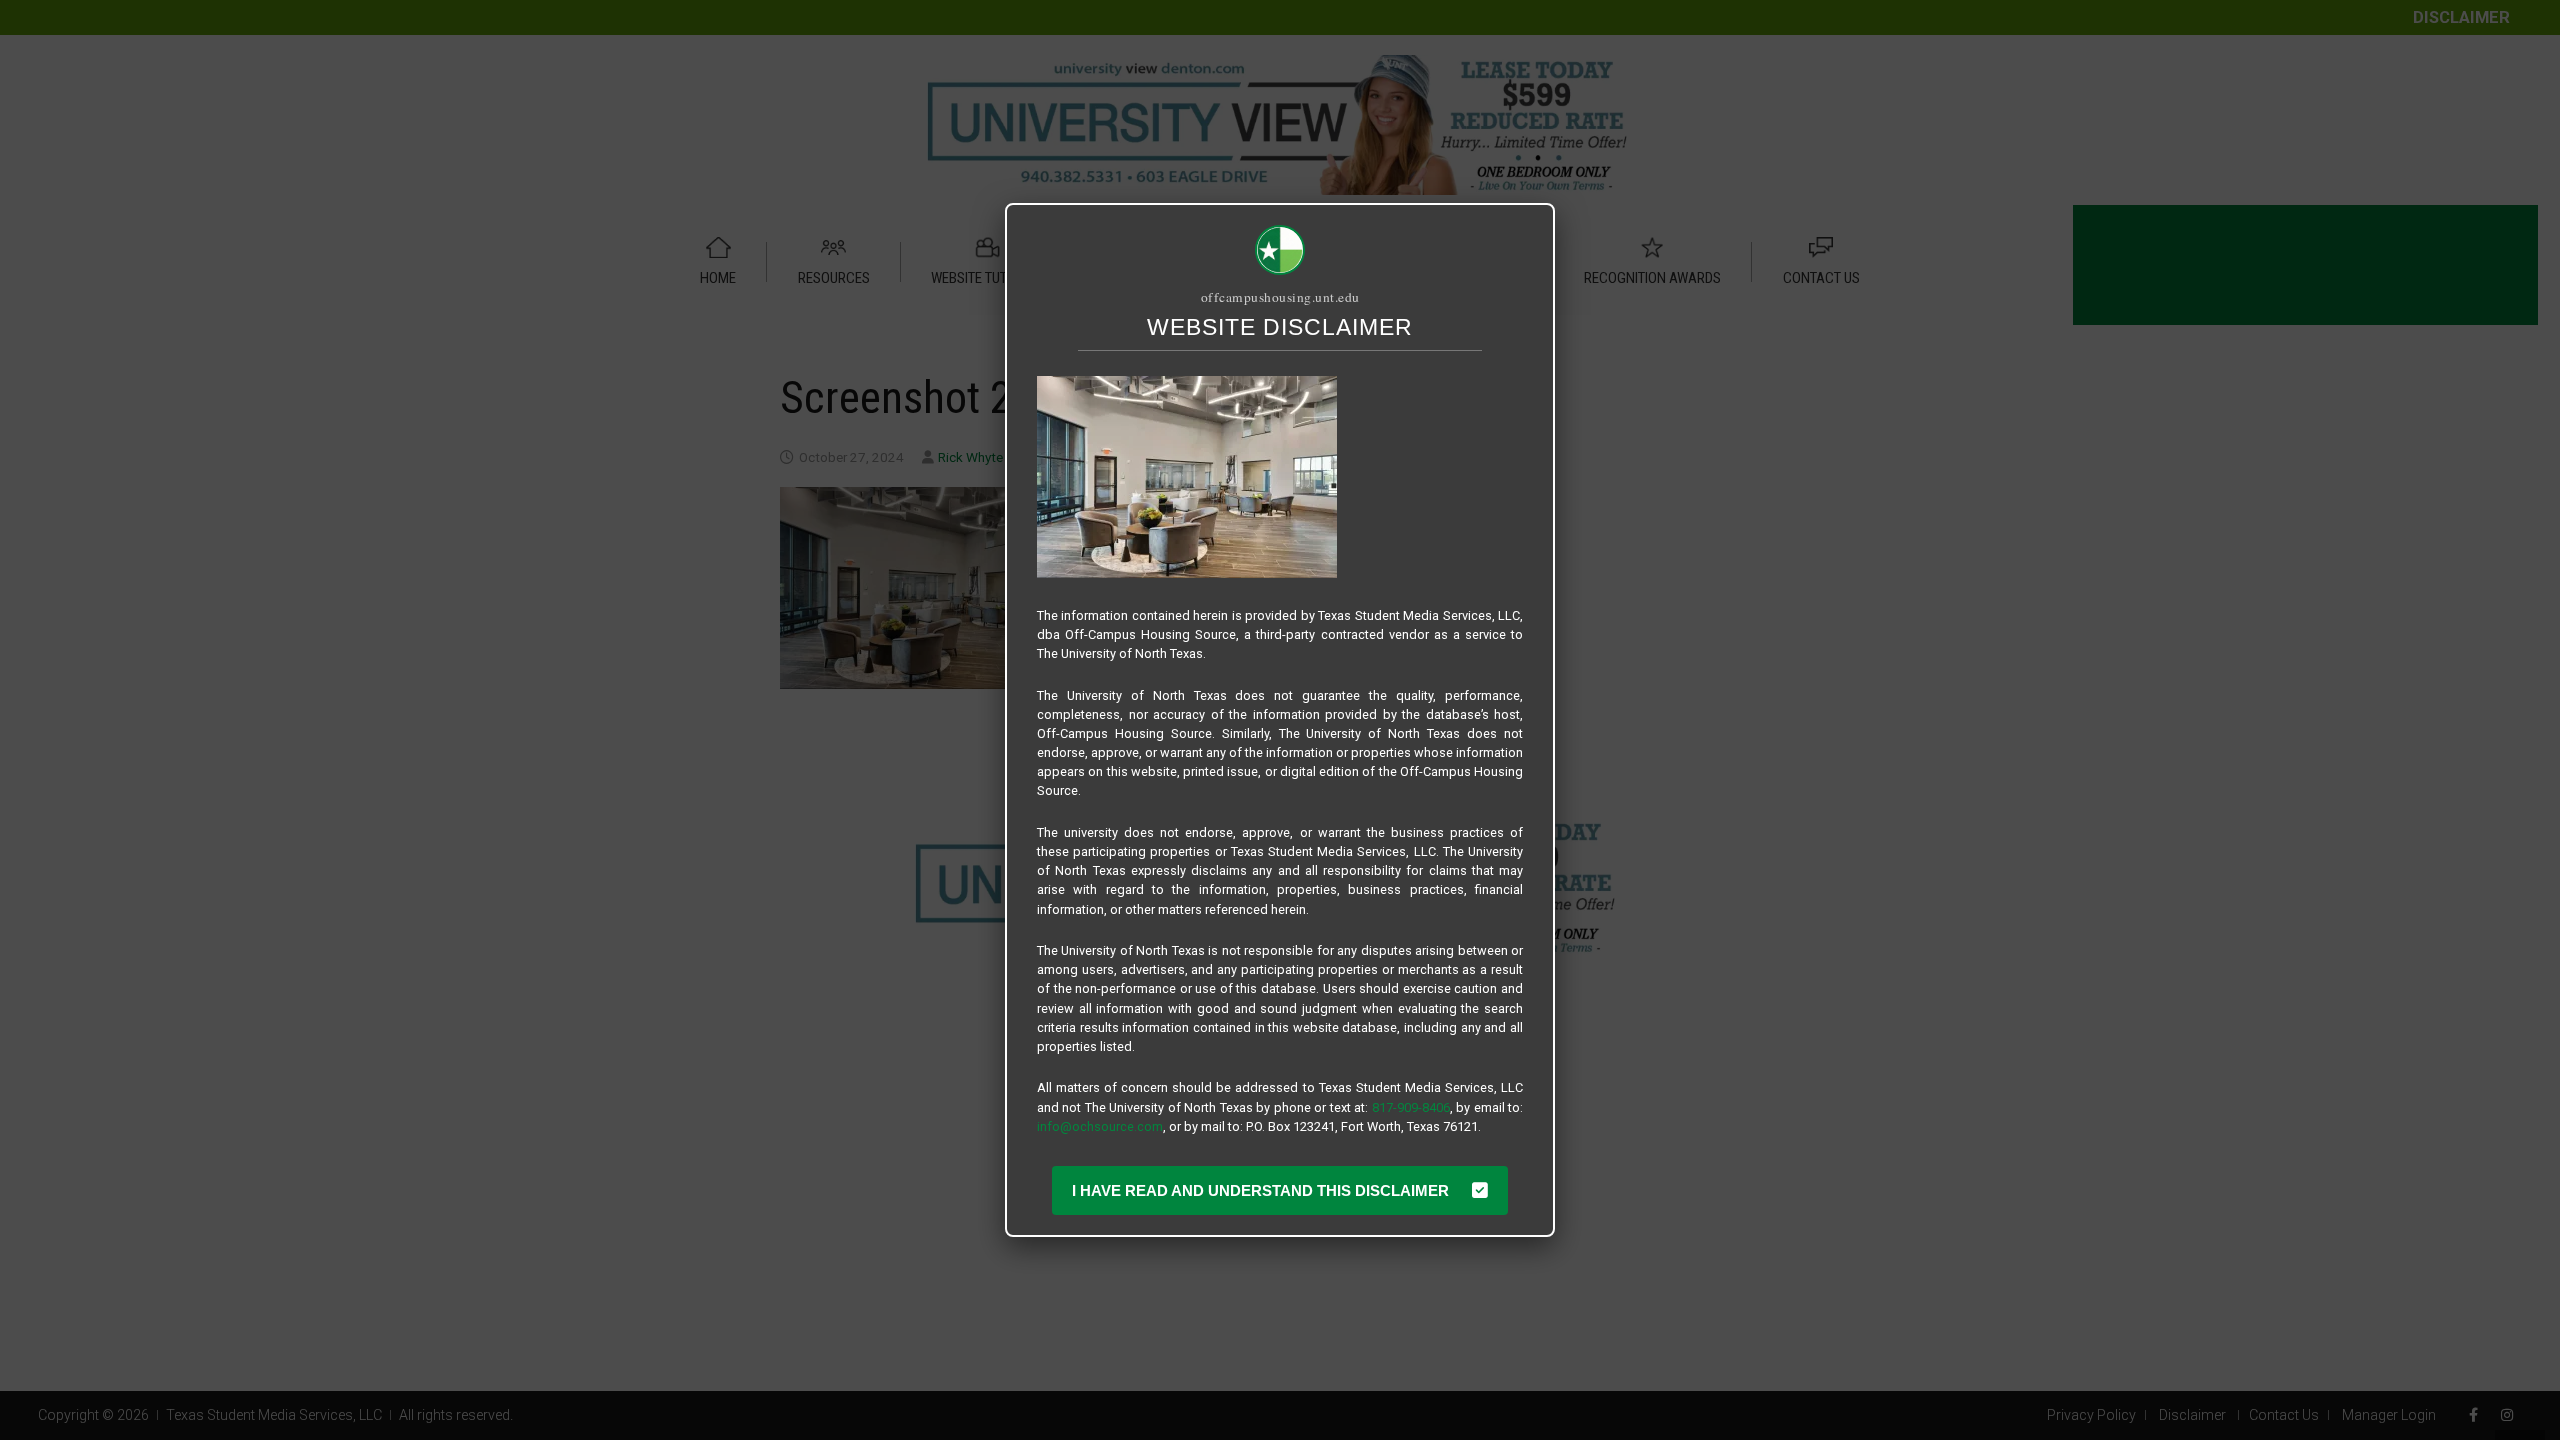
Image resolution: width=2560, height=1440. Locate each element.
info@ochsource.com (1100, 1126)
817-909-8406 (1411, 1107)
